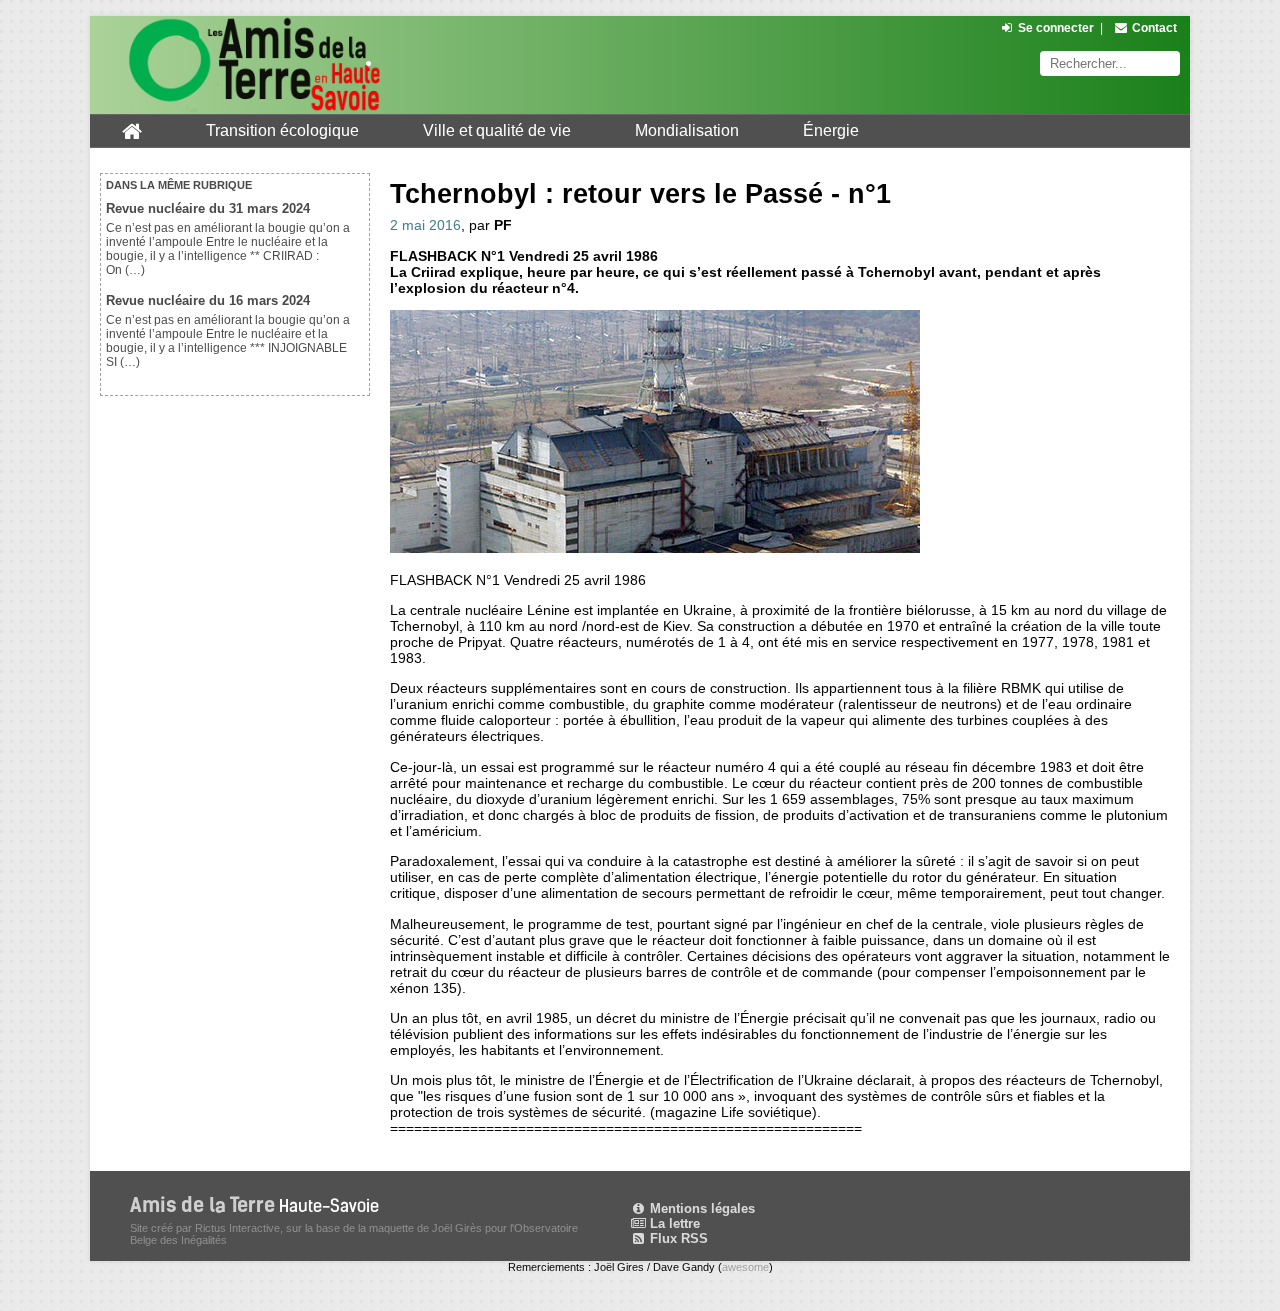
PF (503, 225)
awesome (745, 1267)
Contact (1154, 28)
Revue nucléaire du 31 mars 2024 (208, 208)
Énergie (831, 130)
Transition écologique (282, 130)
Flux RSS (677, 1238)
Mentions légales (700, 1208)
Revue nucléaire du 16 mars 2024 (208, 300)
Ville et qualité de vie (497, 130)
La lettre (673, 1223)
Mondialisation (687, 130)
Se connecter (1056, 28)
